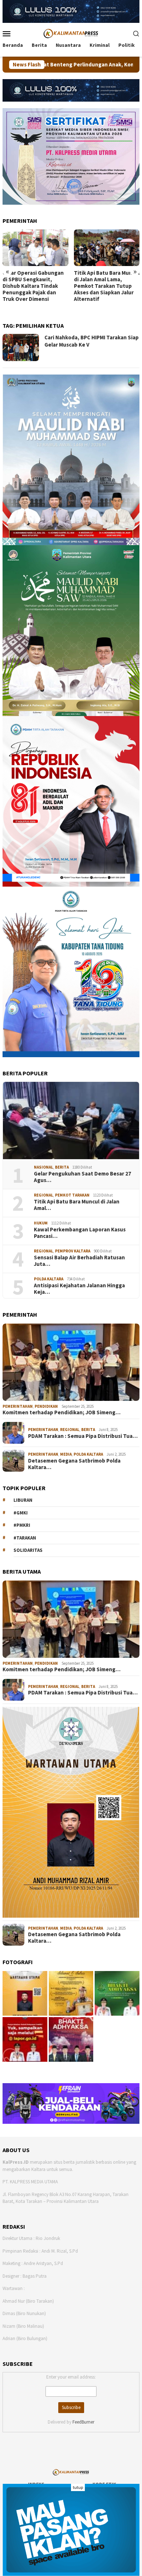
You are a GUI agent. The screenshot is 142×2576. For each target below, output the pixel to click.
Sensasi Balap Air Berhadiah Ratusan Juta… (79, 1261)
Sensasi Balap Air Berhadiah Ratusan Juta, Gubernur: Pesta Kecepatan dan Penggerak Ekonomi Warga (105, 289)
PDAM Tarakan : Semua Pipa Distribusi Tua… (83, 1436)
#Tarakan (25, 1538)
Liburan (23, 1500)
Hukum (41, 1223)
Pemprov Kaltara (73, 1251)
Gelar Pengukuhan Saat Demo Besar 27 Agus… (82, 1177)
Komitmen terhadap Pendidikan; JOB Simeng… (62, 1412)
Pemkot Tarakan (72, 1195)
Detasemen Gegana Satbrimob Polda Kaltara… (74, 1464)
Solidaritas (28, 1550)
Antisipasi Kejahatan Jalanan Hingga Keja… (79, 1289)
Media (66, 1454)
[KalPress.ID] (71, 33)
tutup (78, 2487)
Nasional (44, 1167)
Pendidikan (46, 1406)
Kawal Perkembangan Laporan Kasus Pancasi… (80, 1233)
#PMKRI (22, 1525)
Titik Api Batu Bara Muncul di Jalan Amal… (77, 1205)
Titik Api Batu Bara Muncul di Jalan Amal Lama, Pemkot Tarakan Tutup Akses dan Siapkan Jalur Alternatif (35, 286)
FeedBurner (83, 2422)
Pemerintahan (18, 1406)
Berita (62, 1167)
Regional (44, 1195)
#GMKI (21, 1513)
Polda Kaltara (49, 1279)
